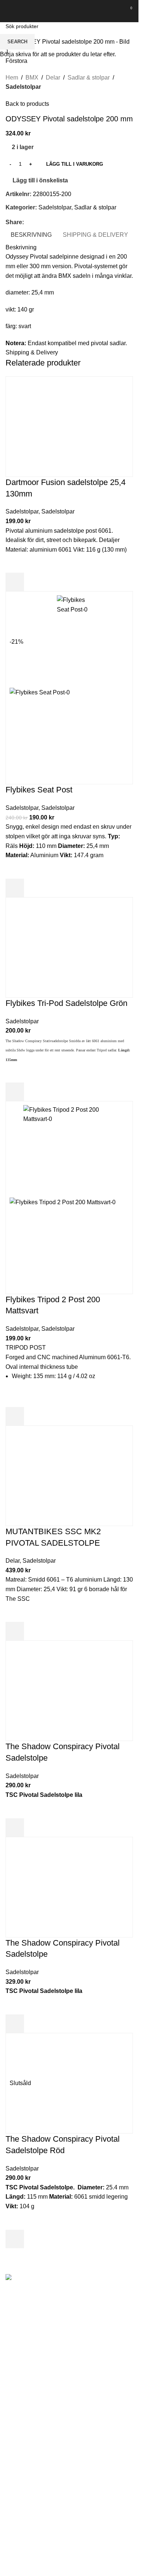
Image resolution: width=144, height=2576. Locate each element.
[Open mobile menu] (8, 11)
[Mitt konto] (114, 11)
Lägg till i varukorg (75, 164)
